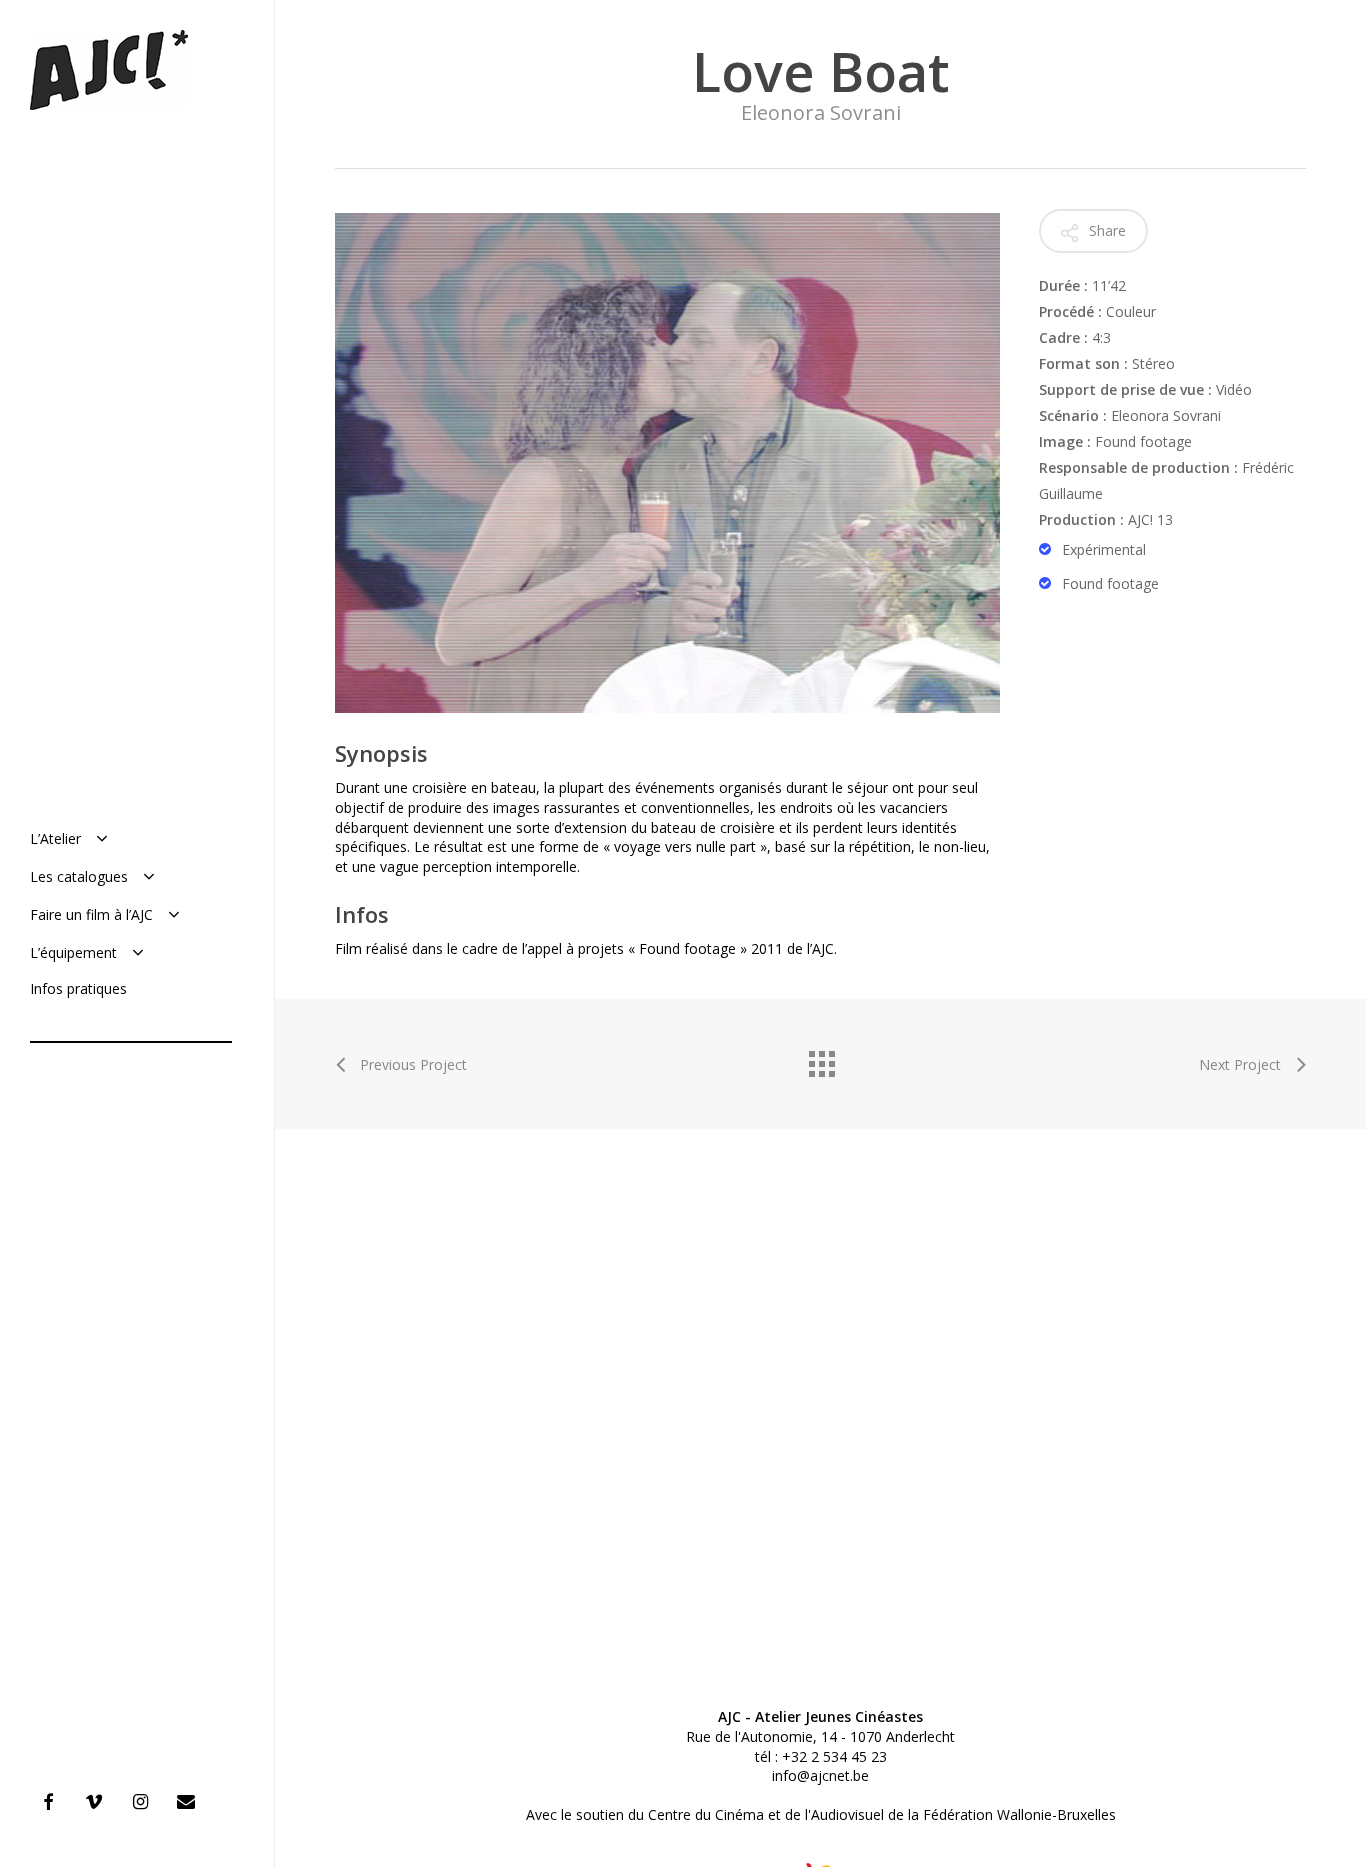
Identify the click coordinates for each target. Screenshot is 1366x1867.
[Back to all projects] (821, 1059)
